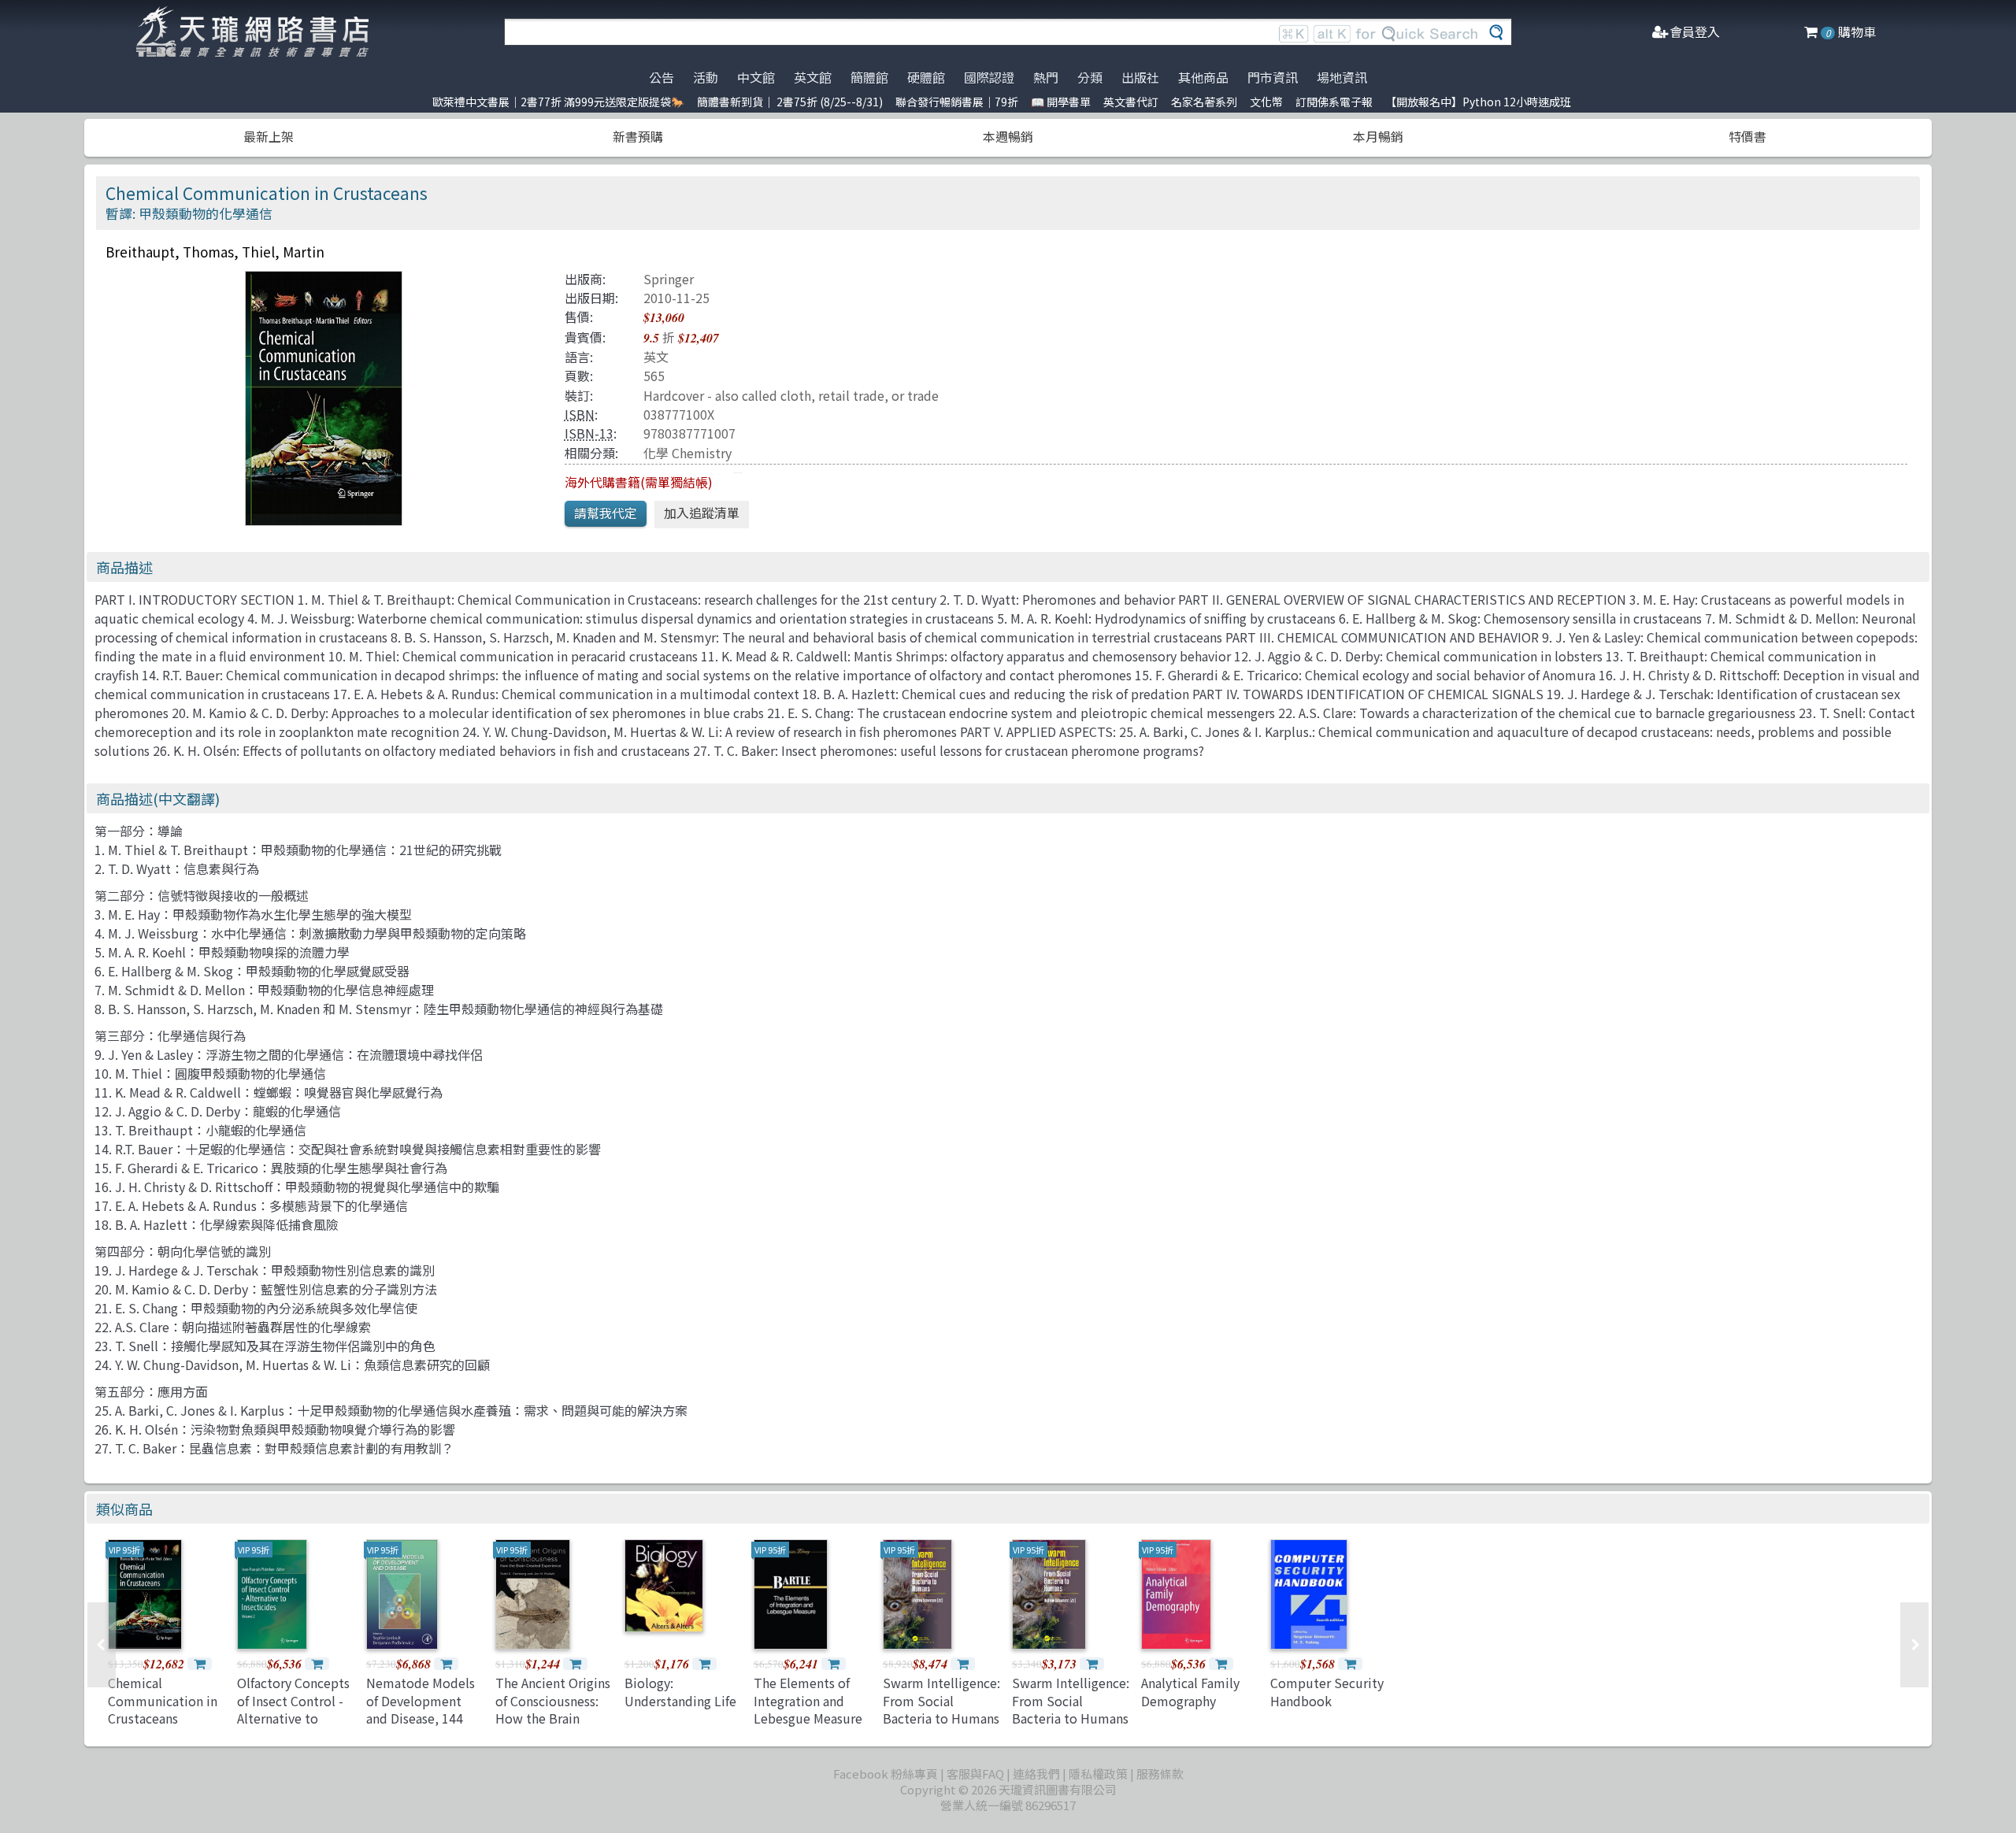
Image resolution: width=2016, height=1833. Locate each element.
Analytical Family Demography (1190, 1691)
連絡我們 (1036, 1774)
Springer (669, 279)
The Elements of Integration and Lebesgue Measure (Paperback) (808, 1709)
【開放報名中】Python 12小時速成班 (1478, 102)
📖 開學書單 (1061, 102)
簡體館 (869, 77)
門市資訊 (1273, 77)
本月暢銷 (1378, 136)
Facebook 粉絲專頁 (886, 1774)
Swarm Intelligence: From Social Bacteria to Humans (941, 1700)
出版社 (1140, 77)
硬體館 (926, 77)
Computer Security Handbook (1327, 1691)
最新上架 (269, 136)
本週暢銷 (1008, 136)
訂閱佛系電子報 (1334, 102)
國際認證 (989, 77)
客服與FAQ (975, 1774)
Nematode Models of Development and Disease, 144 (421, 1700)
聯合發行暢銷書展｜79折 (957, 102)
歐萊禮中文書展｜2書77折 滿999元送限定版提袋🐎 (558, 102)
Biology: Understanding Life (680, 1691)
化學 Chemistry (687, 453)
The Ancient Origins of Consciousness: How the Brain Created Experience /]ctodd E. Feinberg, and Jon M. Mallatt (554, 1727)
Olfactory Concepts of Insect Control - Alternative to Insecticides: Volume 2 (293, 1718)
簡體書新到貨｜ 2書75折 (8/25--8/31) (790, 102)
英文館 (813, 77)
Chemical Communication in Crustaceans (163, 1700)
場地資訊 (1342, 77)
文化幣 (1266, 102)
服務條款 (1160, 1774)
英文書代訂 (1131, 102)
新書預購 (638, 136)
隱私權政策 (1098, 1774)
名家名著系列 (1204, 102)
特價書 (1747, 136)
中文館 (756, 77)
